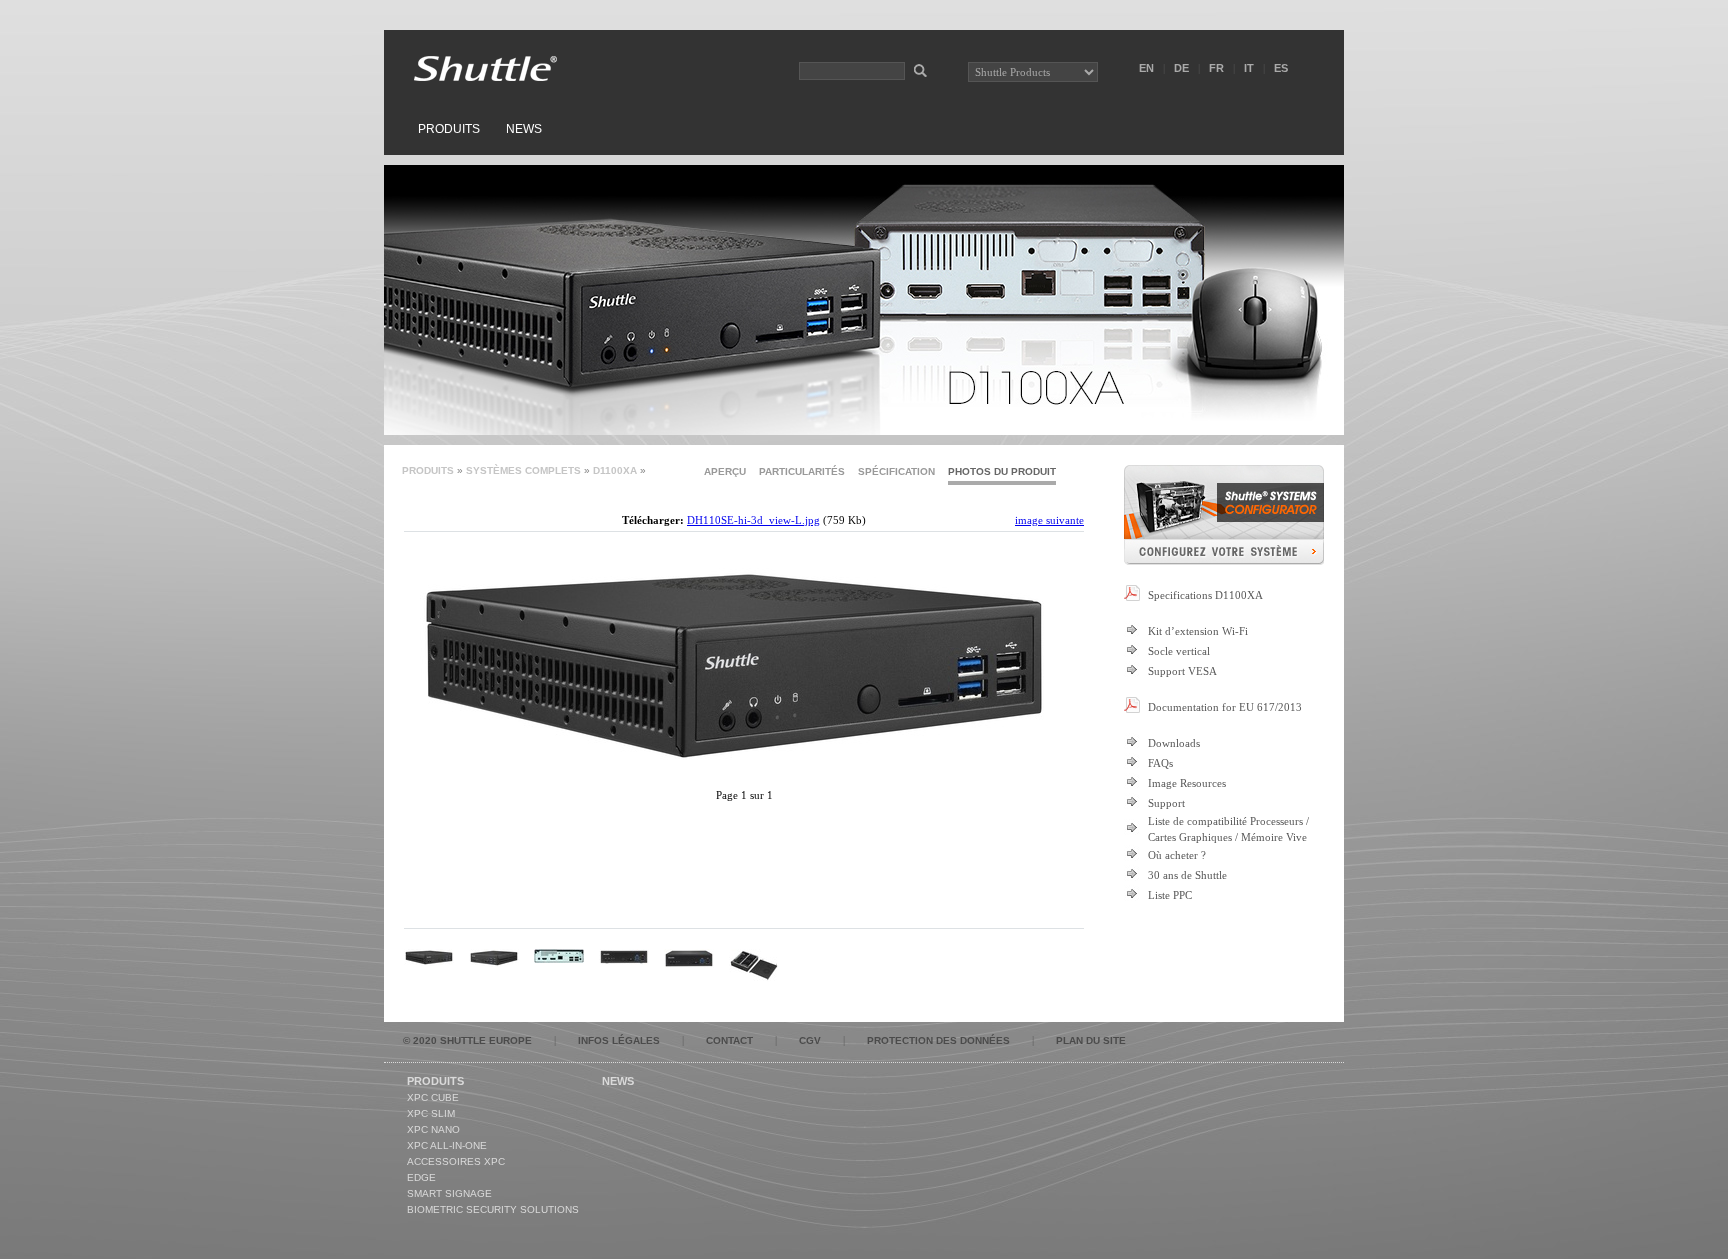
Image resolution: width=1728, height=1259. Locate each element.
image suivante (1049, 520)
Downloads (1174, 743)
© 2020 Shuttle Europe (467, 1040)
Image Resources (1187, 783)
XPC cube (433, 1097)
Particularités (802, 471)
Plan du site (1091, 1040)
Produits (449, 129)
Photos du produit (1002, 471)
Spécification (896, 471)
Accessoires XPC (456, 1161)
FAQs (1160, 763)
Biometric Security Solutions (493, 1209)
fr (1216, 68)
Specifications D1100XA (1205, 595)
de (1181, 68)
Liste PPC (1170, 895)
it (1249, 68)
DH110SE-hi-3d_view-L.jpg (753, 520)
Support (1166, 803)
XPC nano (433, 1129)
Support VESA (1182, 671)
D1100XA (615, 470)
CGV (810, 1040)
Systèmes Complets (523, 470)
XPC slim (431, 1113)
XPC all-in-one (447, 1145)
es (1281, 68)
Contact (729, 1040)
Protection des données (938, 1040)
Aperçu (725, 471)
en (1146, 68)
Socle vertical (1179, 651)
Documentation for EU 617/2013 (1225, 707)
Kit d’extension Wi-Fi (1198, 631)
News (524, 129)
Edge (421, 1177)
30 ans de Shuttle (1187, 875)
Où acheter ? (1177, 855)
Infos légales (619, 1040)
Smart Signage (449, 1193)
